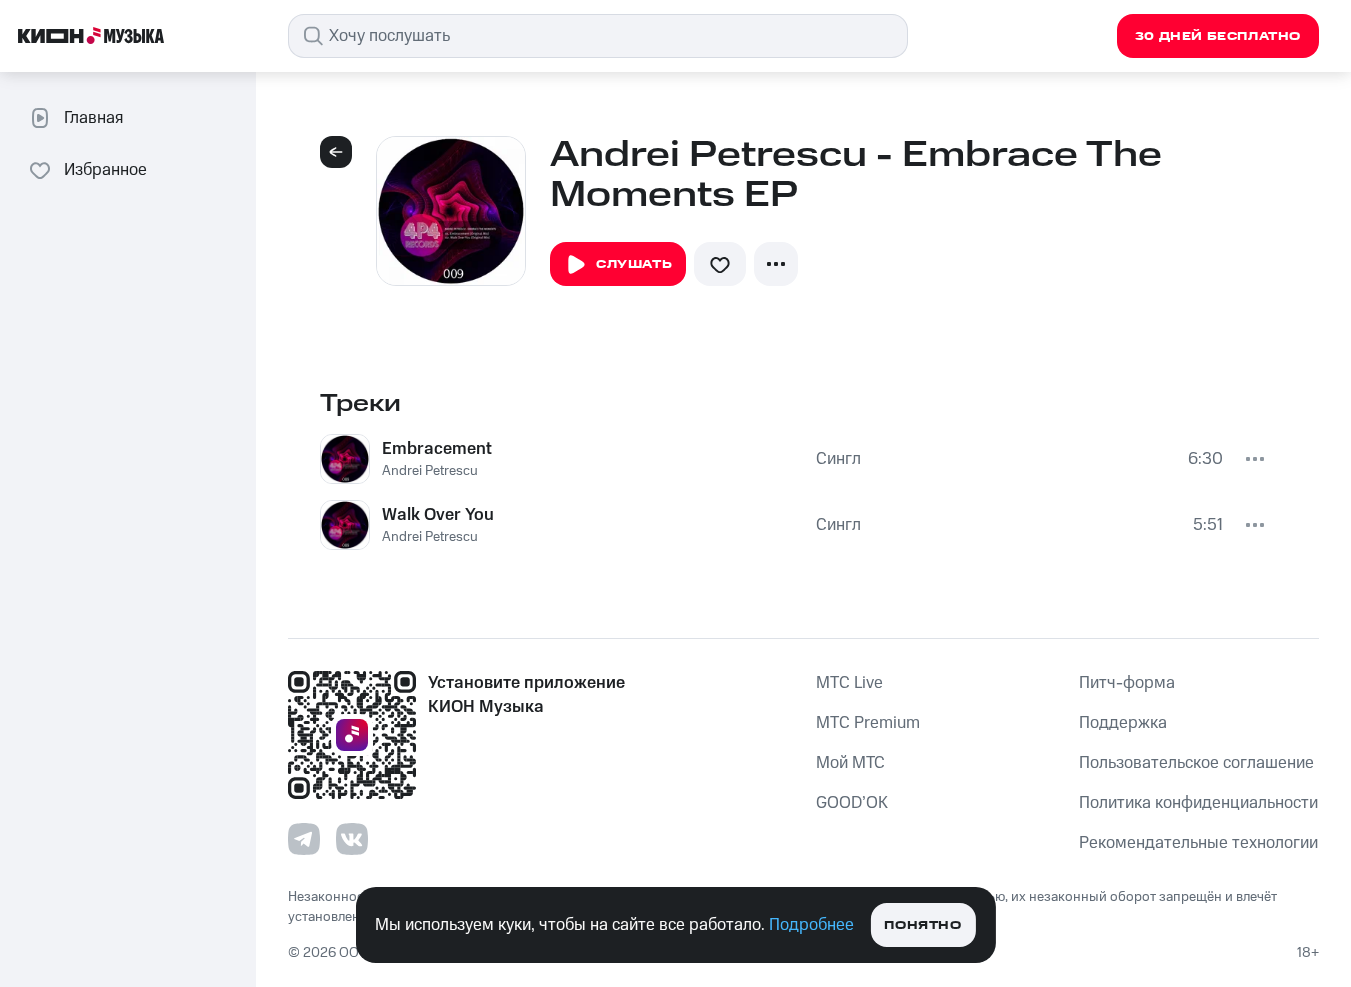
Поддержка (1123, 723)
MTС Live (849, 683)
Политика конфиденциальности (1198, 803)
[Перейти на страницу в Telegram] (304, 839)
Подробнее (811, 925)
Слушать (634, 264)
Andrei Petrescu (430, 471)
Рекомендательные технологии (1198, 843)
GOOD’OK (852, 803)
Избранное (105, 170)
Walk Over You (438, 515)
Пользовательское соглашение (1196, 763)
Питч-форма (1127, 683)
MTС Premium (868, 723)
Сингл (838, 459)
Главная (93, 118)
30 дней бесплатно (1218, 36)
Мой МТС (850, 763)
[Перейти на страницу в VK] (352, 839)
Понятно (922, 925)
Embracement (437, 449)
